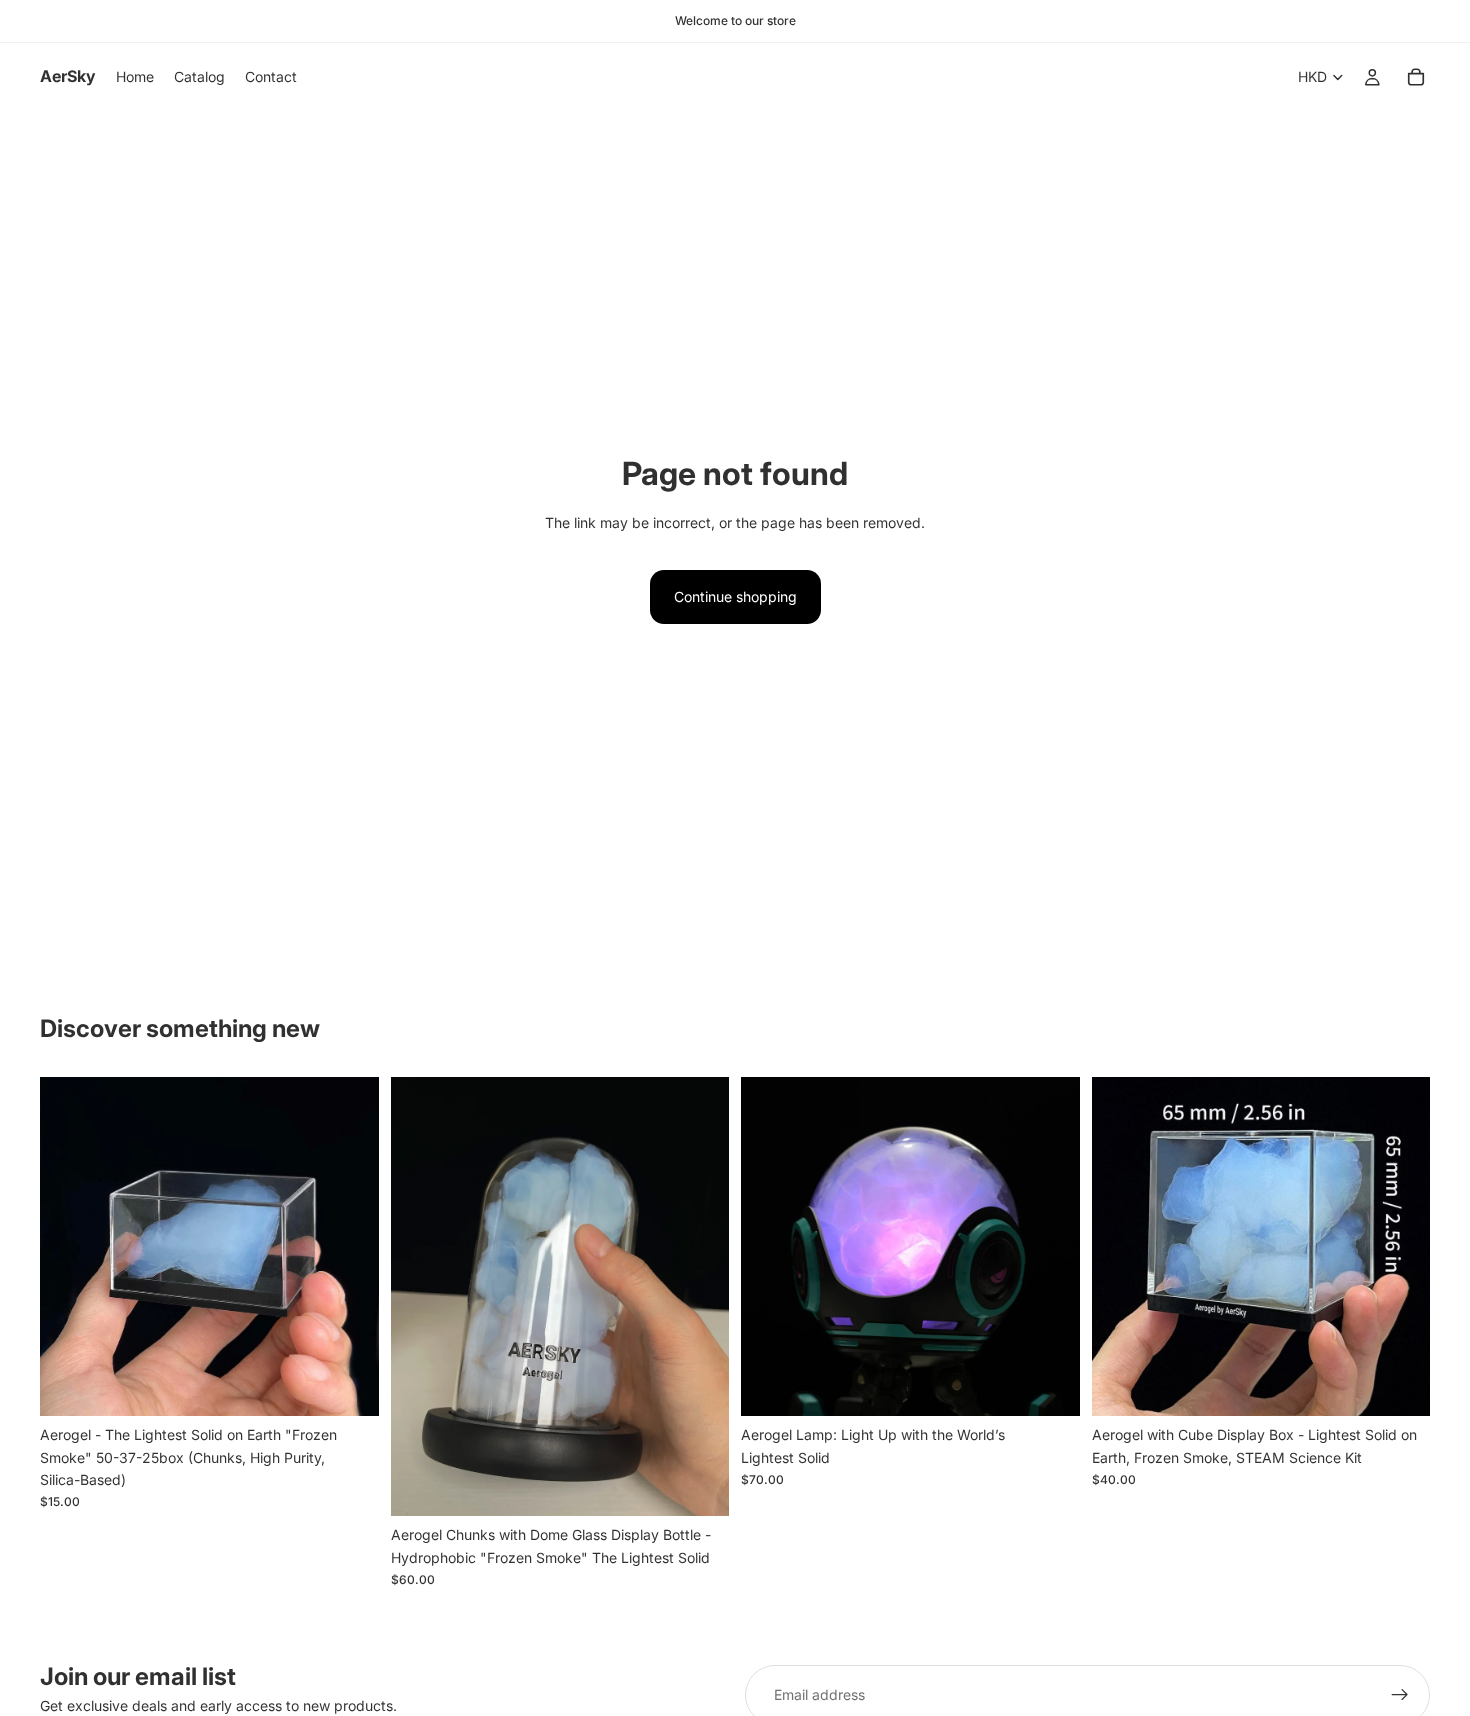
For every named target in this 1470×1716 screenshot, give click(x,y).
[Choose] (1049, 1386)
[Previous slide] (70, 1247)
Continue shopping (735, 596)
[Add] (348, 1385)
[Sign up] (1400, 1695)
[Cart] (1416, 77)
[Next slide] (349, 1247)
